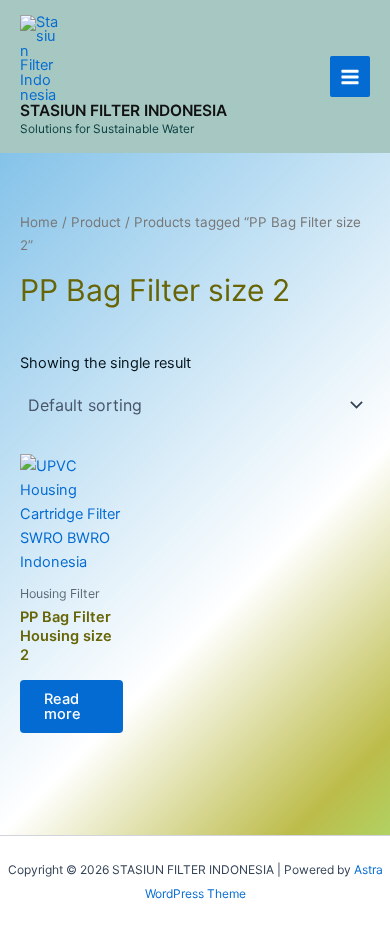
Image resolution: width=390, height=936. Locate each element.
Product (96, 222)
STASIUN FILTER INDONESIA (123, 110)
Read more (62, 706)
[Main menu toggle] (350, 76)
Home (39, 222)
